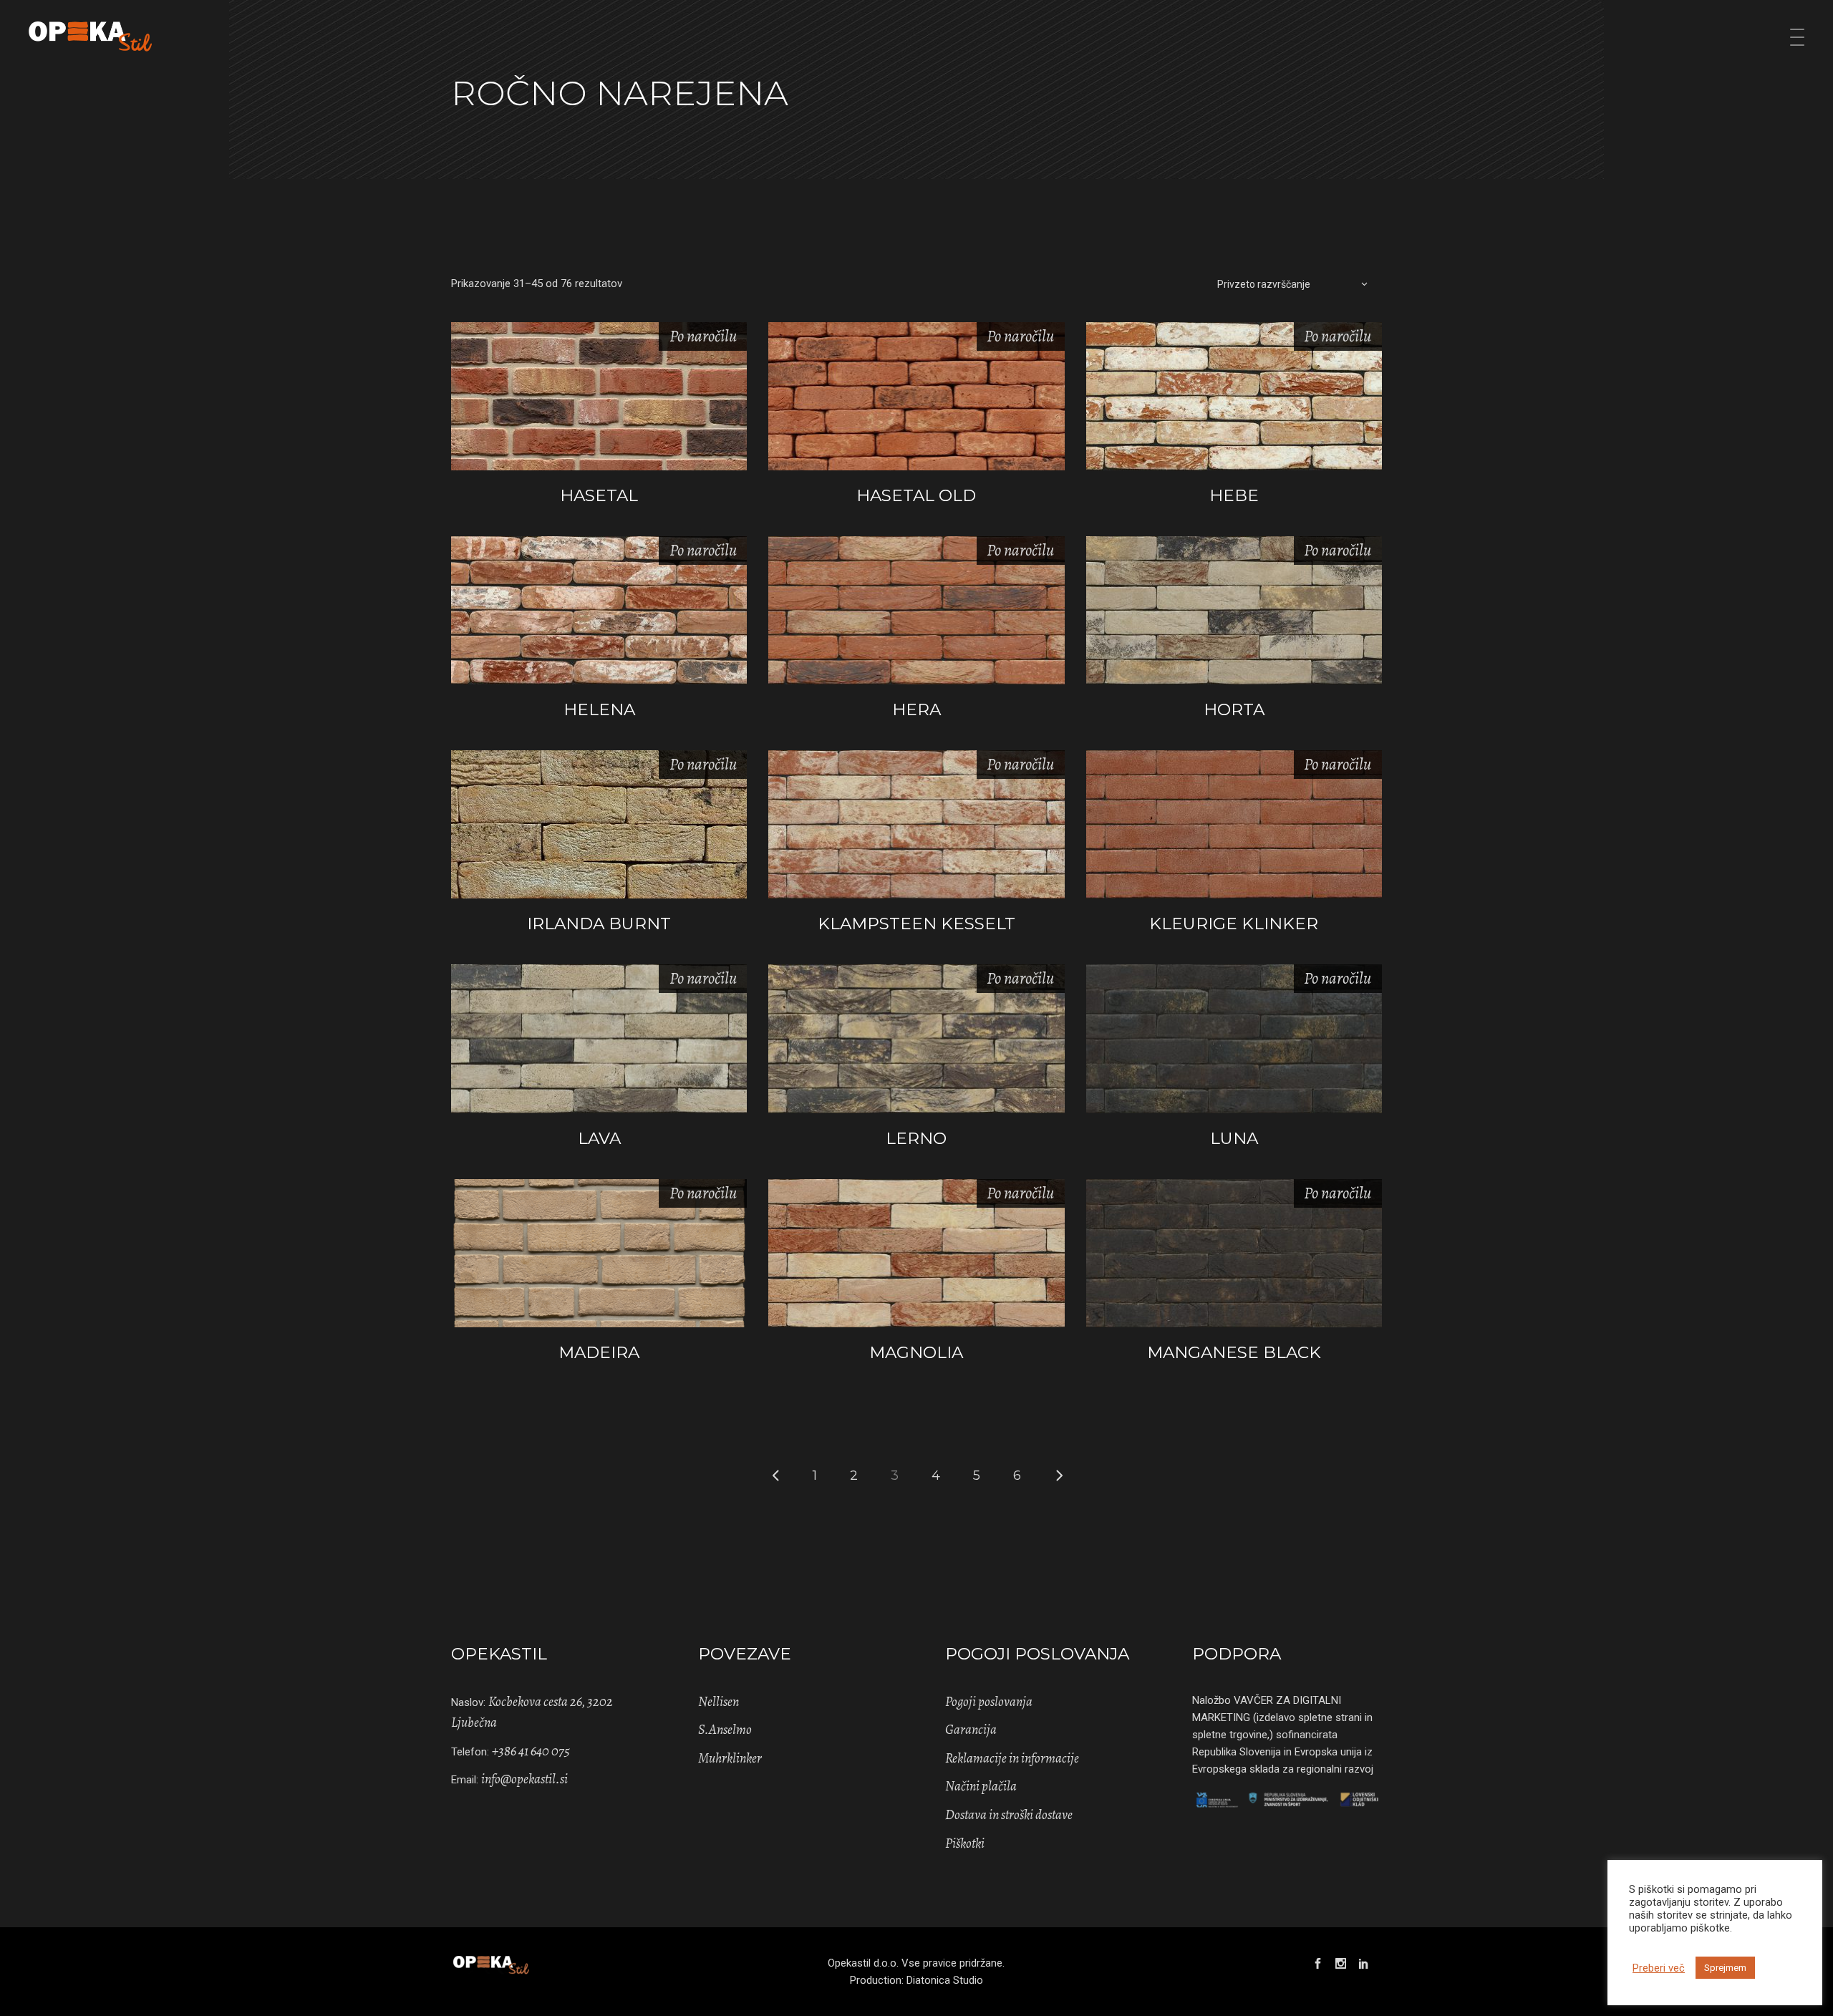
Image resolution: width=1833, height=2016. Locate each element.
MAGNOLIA (916, 1352)
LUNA (1234, 1138)
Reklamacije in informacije (1012, 1758)
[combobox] (1292, 283)
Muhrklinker (730, 1758)
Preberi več (1659, 1968)
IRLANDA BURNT (599, 924)
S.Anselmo (725, 1730)
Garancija (971, 1730)
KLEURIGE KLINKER (1234, 924)
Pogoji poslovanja (989, 1702)
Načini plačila (981, 1786)
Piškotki (965, 1843)
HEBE (1234, 495)
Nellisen (719, 1702)
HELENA (599, 709)
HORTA (1234, 709)
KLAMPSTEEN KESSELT (916, 924)
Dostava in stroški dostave (1009, 1815)
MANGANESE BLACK (1234, 1352)
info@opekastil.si (524, 1779)
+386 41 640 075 (531, 1751)
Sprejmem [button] (1725, 1968)
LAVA (599, 1138)
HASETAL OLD (916, 495)
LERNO (916, 1138)
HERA (916, 709)
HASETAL (599, 495)
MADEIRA (599, 1352)
